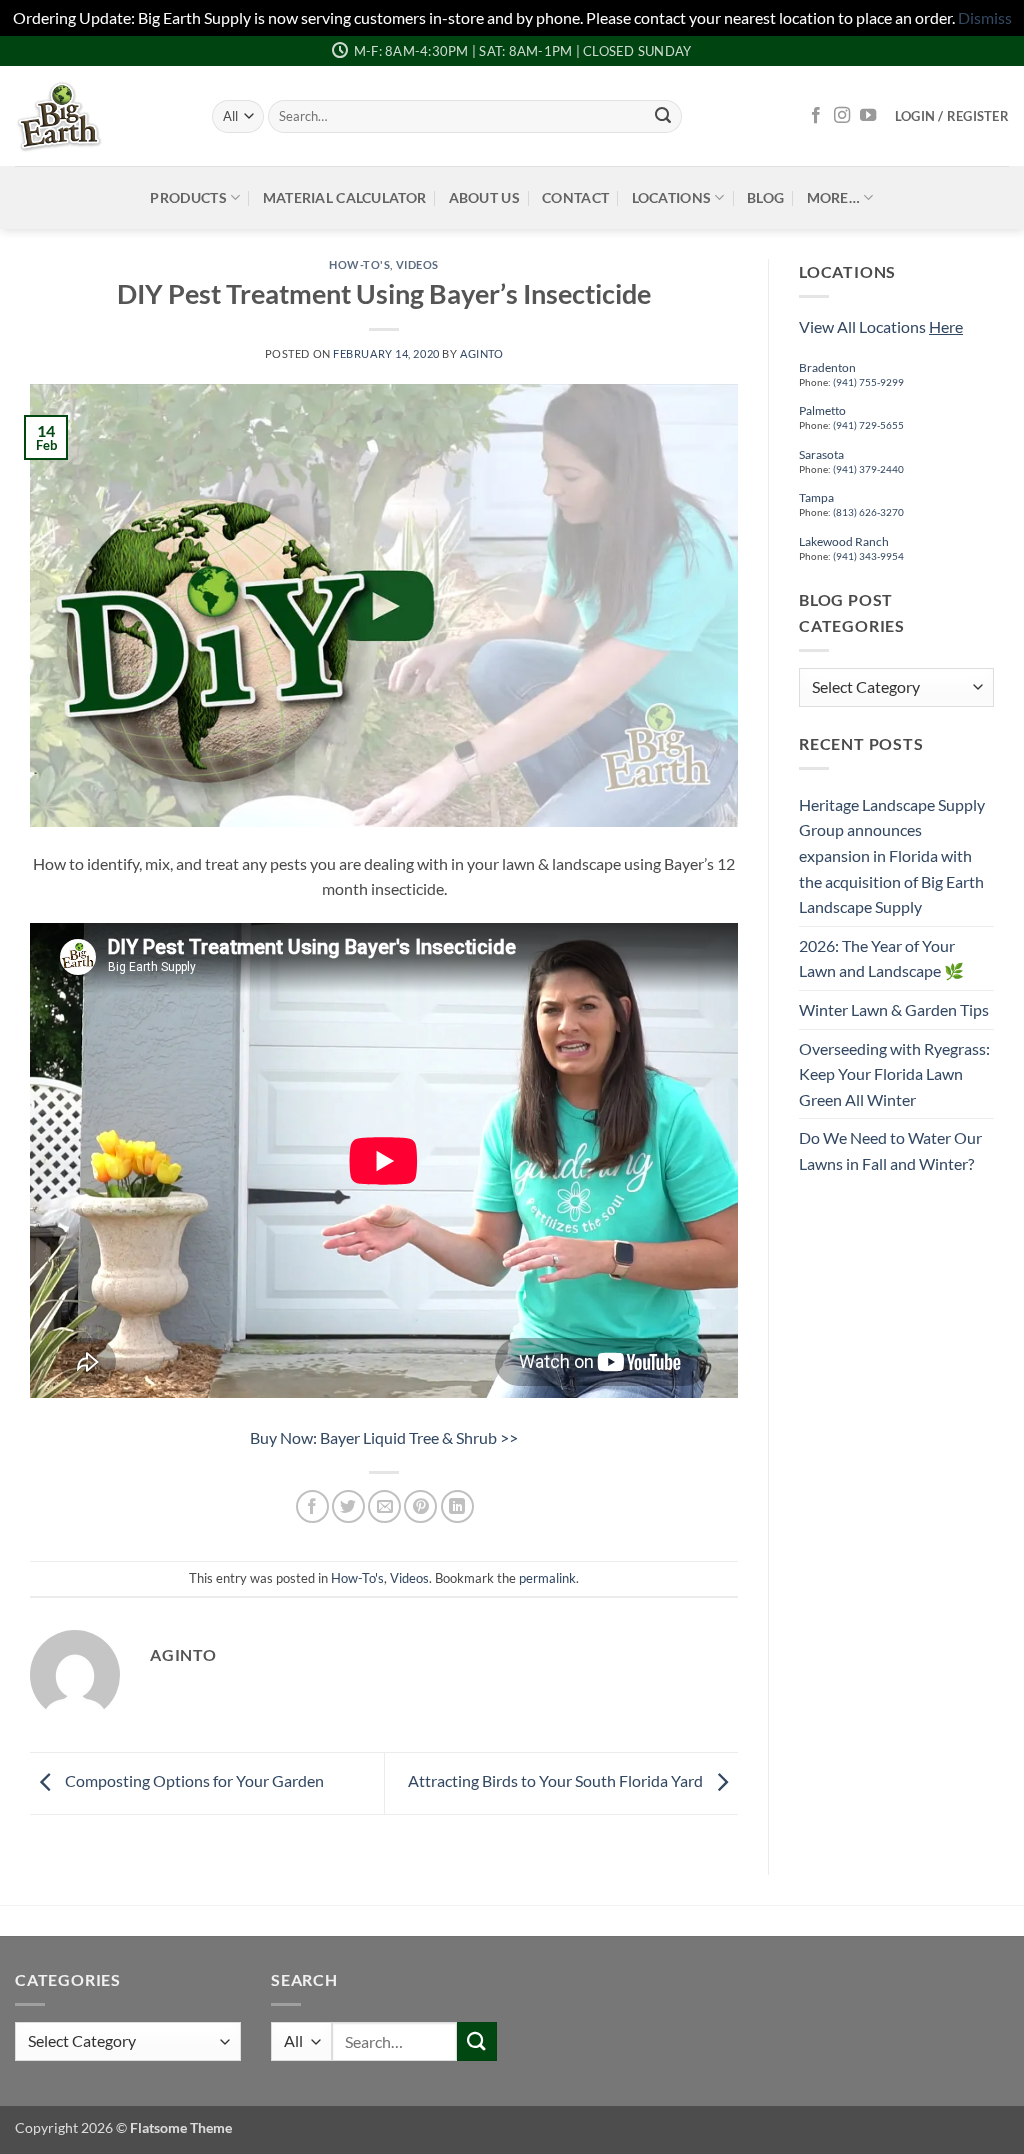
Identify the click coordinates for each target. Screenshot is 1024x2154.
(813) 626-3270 (867, 512)
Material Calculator (344, 197)
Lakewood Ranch (844, 541)
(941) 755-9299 (868, 382)
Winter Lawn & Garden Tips (894, 1009)
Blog (765, 197)
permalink (547, 1578)
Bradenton (827, 367)
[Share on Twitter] (348, 1506)
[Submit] (663, 116)
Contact (575, 197)
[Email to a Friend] (384, 1506)
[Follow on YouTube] (868, 116)
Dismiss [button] (985, 17)
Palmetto (822, 410)
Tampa (816, 497)
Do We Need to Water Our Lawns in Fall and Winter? (890, 1150)
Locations (672, 197)
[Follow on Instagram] (842, 116)
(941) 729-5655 (868, 425)
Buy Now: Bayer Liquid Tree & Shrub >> (384, 1437)
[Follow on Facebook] (816, 116)
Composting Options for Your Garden (193, 1781)
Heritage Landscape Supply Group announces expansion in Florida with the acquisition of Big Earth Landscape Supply (892, 855)
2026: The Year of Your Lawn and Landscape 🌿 (881, 958)
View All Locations (881, 326)
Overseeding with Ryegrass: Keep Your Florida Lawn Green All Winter (894, 1074)
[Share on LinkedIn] (457, 1506)
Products (188, 197)
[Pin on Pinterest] (420, 1506)
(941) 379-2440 (868, 469)
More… (833, 197)
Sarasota (821, 454)
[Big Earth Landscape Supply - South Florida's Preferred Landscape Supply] (98, 116)
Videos (417, 264)
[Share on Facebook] (312, 1506)
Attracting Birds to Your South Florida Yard (557, 1781)
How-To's (359, 264)
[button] (952, 116)
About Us (484, 197)
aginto (481, 353)
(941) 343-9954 (868, 556)
